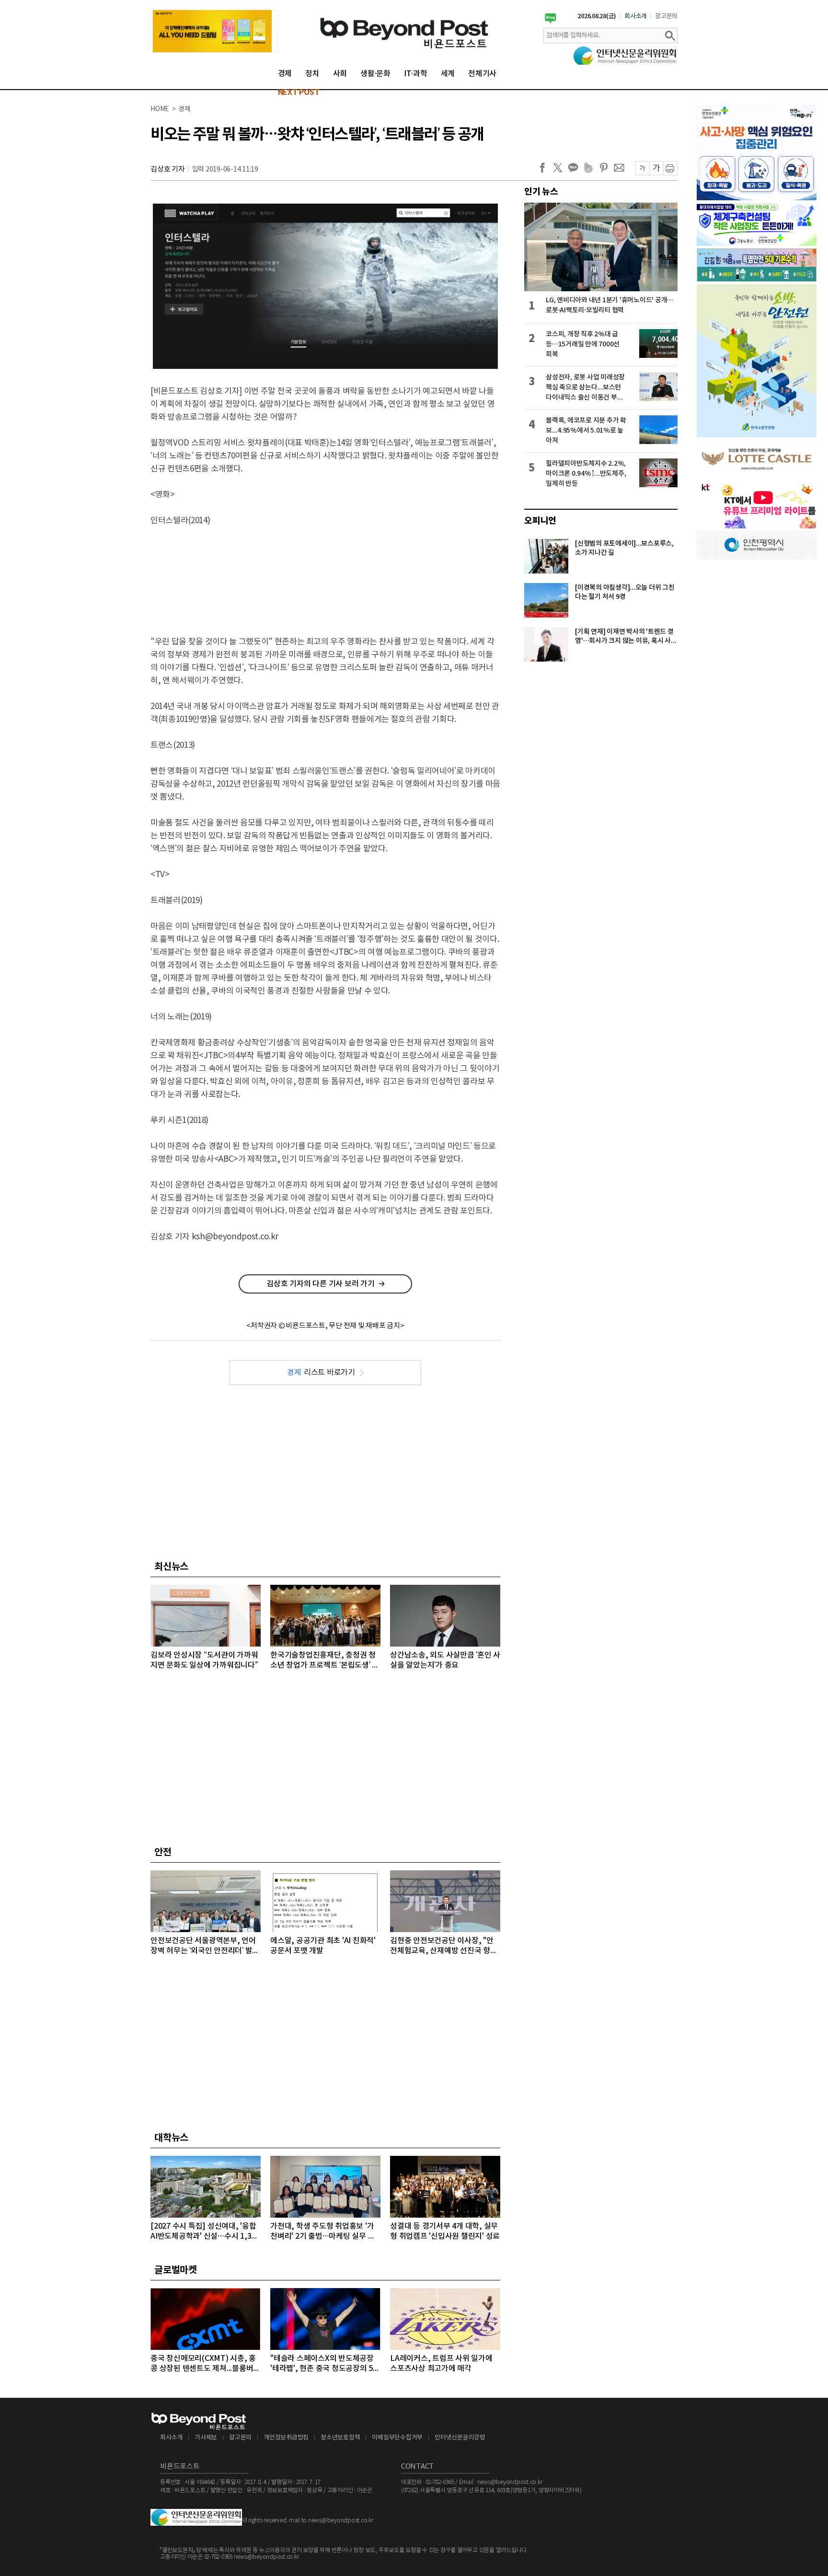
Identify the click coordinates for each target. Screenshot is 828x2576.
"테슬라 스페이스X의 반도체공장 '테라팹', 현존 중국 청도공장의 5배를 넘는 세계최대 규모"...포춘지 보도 (325, 2364)
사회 (340, 74)
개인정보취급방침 (286, 2438)
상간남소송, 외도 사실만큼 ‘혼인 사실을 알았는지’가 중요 (445, 1660)
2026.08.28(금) (597, 16)
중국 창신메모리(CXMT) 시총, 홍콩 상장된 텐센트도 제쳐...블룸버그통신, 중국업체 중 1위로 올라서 (205, 2364)
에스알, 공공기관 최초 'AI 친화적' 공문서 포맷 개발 (323, 1946)
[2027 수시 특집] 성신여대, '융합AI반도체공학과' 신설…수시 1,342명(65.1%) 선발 (205, 2232)
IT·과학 (416, 74)
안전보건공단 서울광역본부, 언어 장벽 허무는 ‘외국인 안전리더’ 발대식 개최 (205, 1946)
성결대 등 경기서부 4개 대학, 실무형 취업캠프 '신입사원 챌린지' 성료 (445, 2231)
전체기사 (482, 74)
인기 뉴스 (541, 192)
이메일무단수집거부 (397, 2438)
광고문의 (666, 16)
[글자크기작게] (642, 168)
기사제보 (206, 2438)
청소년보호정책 (340, 2438)
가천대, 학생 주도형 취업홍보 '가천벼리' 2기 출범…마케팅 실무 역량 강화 (322, 2232)
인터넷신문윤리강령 (460, 2438)
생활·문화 (375, 74)
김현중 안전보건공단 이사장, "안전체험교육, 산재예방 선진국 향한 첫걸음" (444, 1946)
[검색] (670, 35)
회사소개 (636, 16)
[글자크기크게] (656, 168)
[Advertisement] (325, 573)
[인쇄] (670, 168)
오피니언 (540, 521)
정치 (312, 74)
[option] (215, 31)
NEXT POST (299, 92)
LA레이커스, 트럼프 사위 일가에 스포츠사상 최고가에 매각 (441, 2364)
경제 (285, 74)
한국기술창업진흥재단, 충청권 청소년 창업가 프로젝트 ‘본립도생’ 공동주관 (325, 1661)
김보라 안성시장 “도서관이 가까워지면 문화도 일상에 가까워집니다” (204, 1660)
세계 (448, 74)
